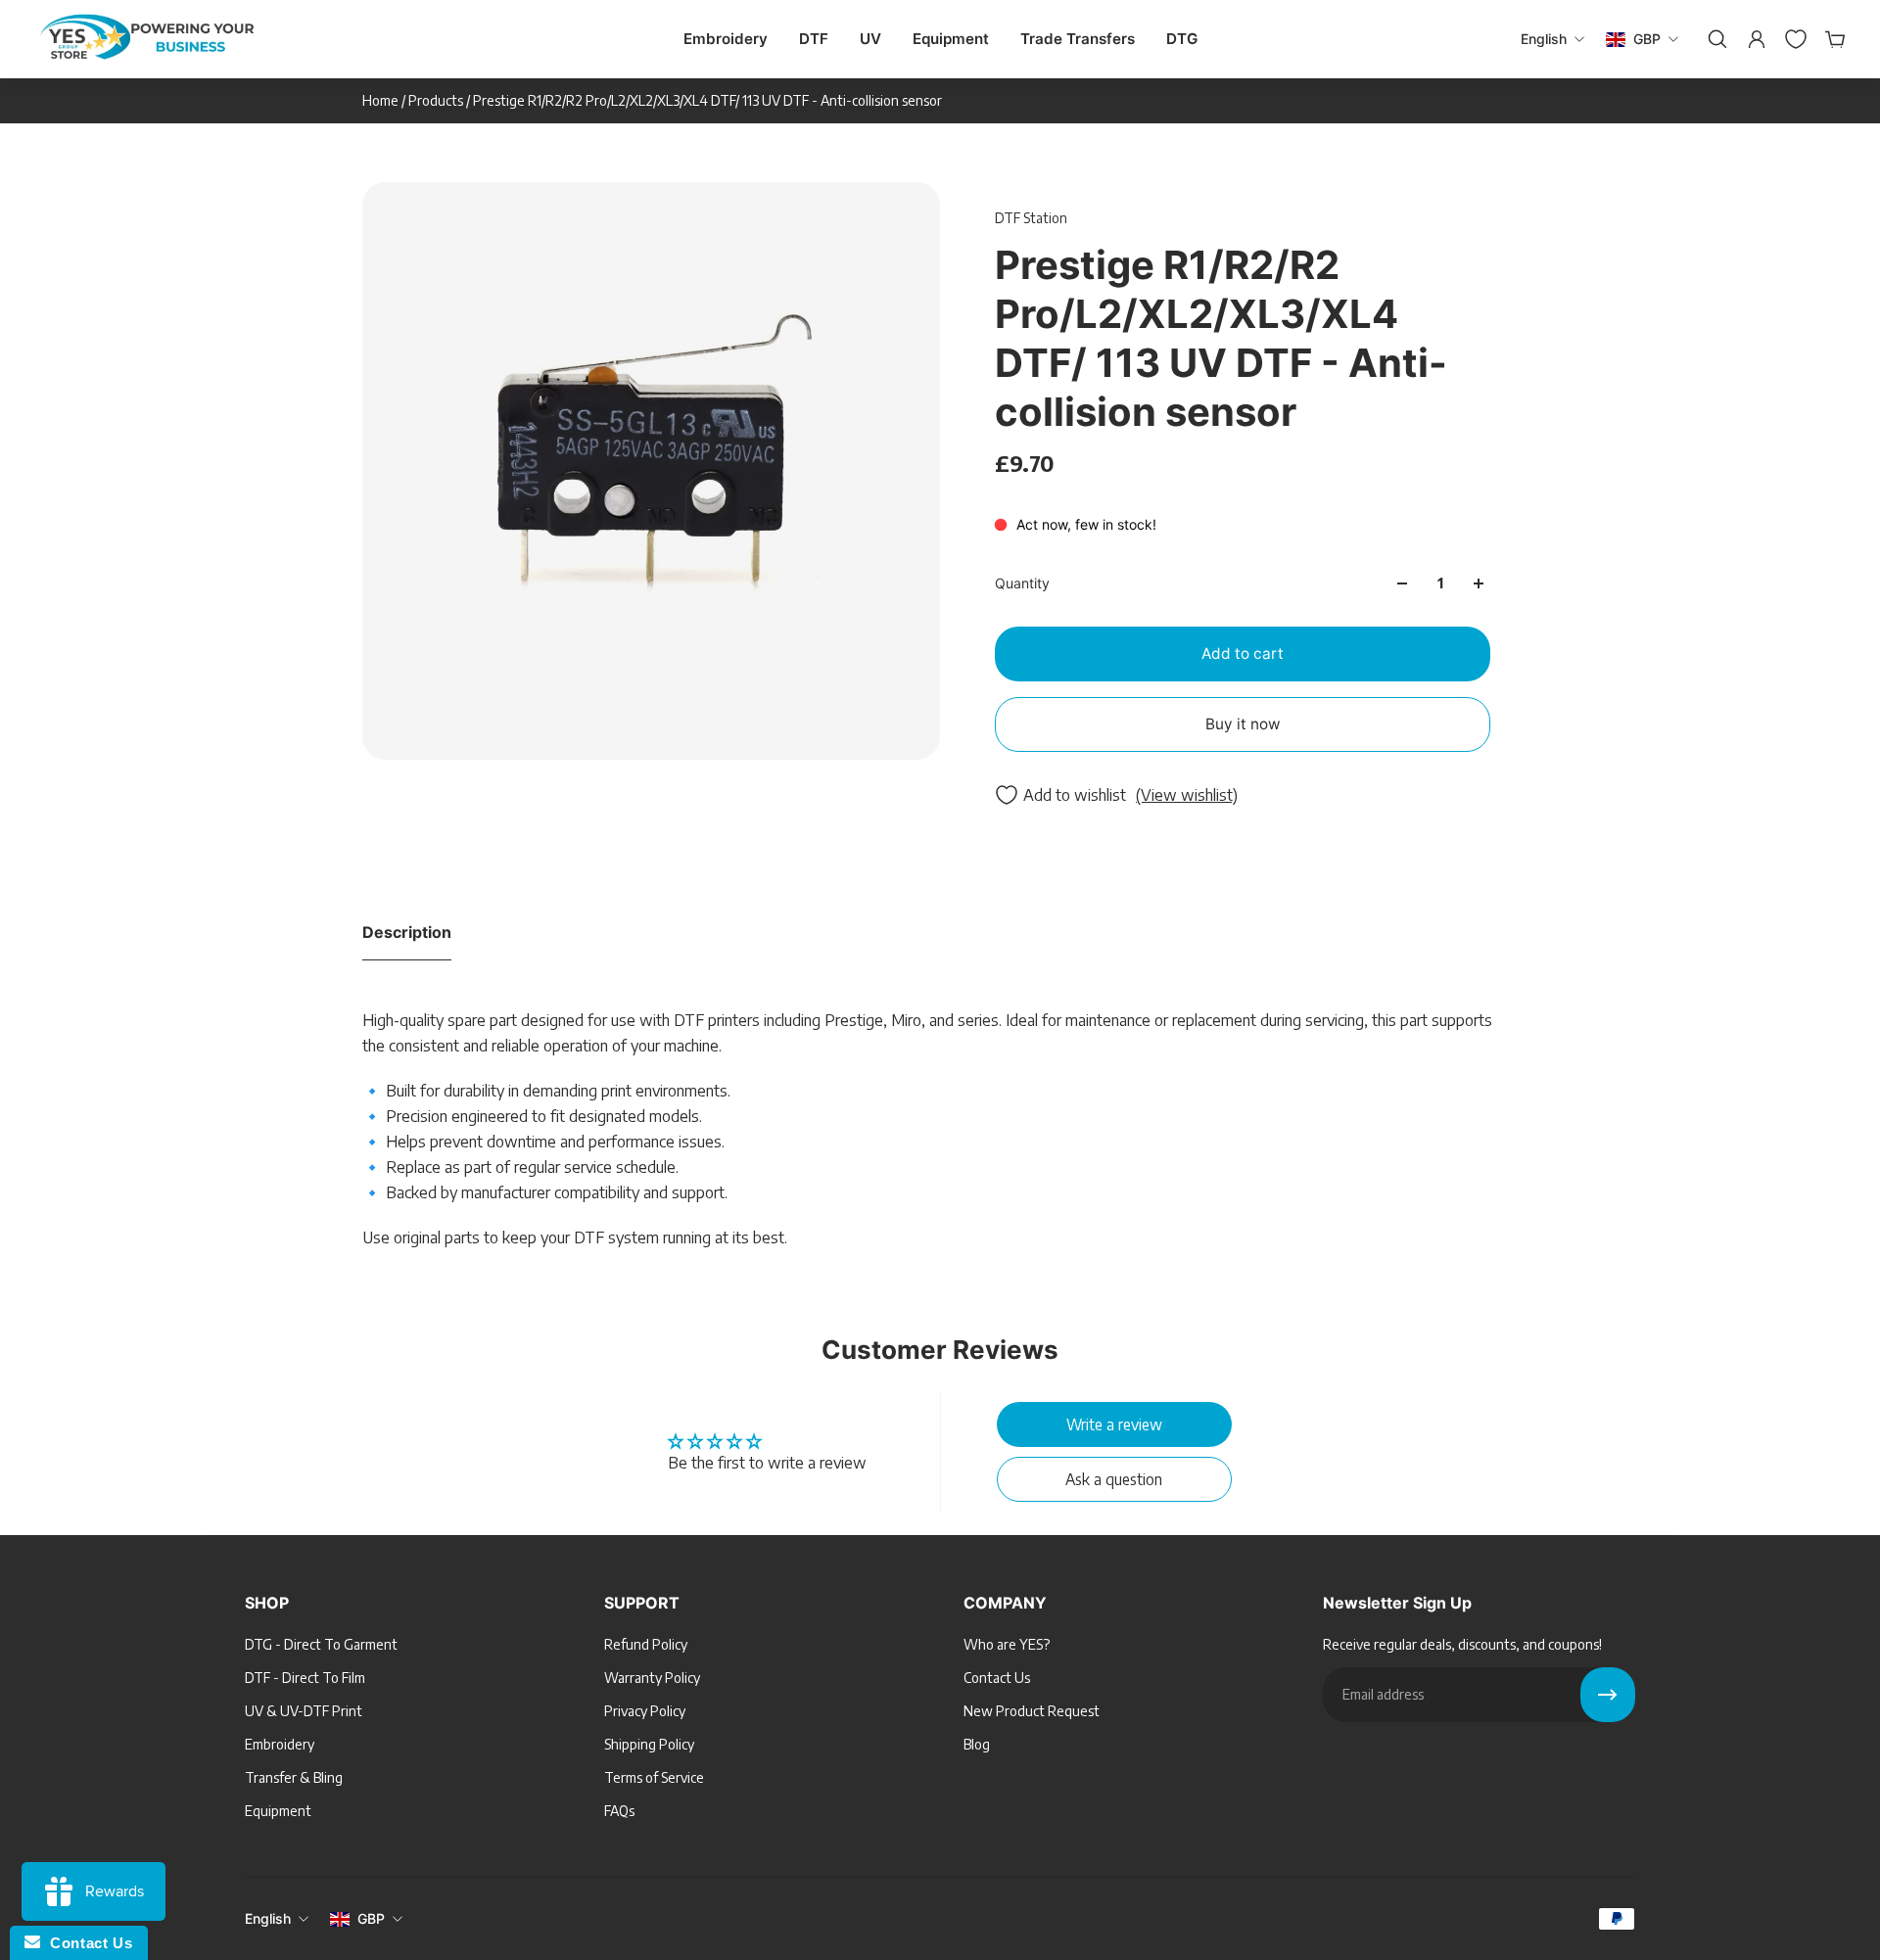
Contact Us (86, 1943)
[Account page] (1755, 39)
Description (407, 932)
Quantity (1022, 583)
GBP (371, 1918)
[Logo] (147, 40)
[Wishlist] (1794, 39)
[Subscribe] (1608, 1695)
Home (382, 100)
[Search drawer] (1715, 39)
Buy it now (1243, 724)
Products (437, 100)
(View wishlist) (1187, 795)
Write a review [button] (1114, 1424)
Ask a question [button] (1114, 1479)
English (268, 1918)
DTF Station (1031, 218)
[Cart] (1833, 39)
